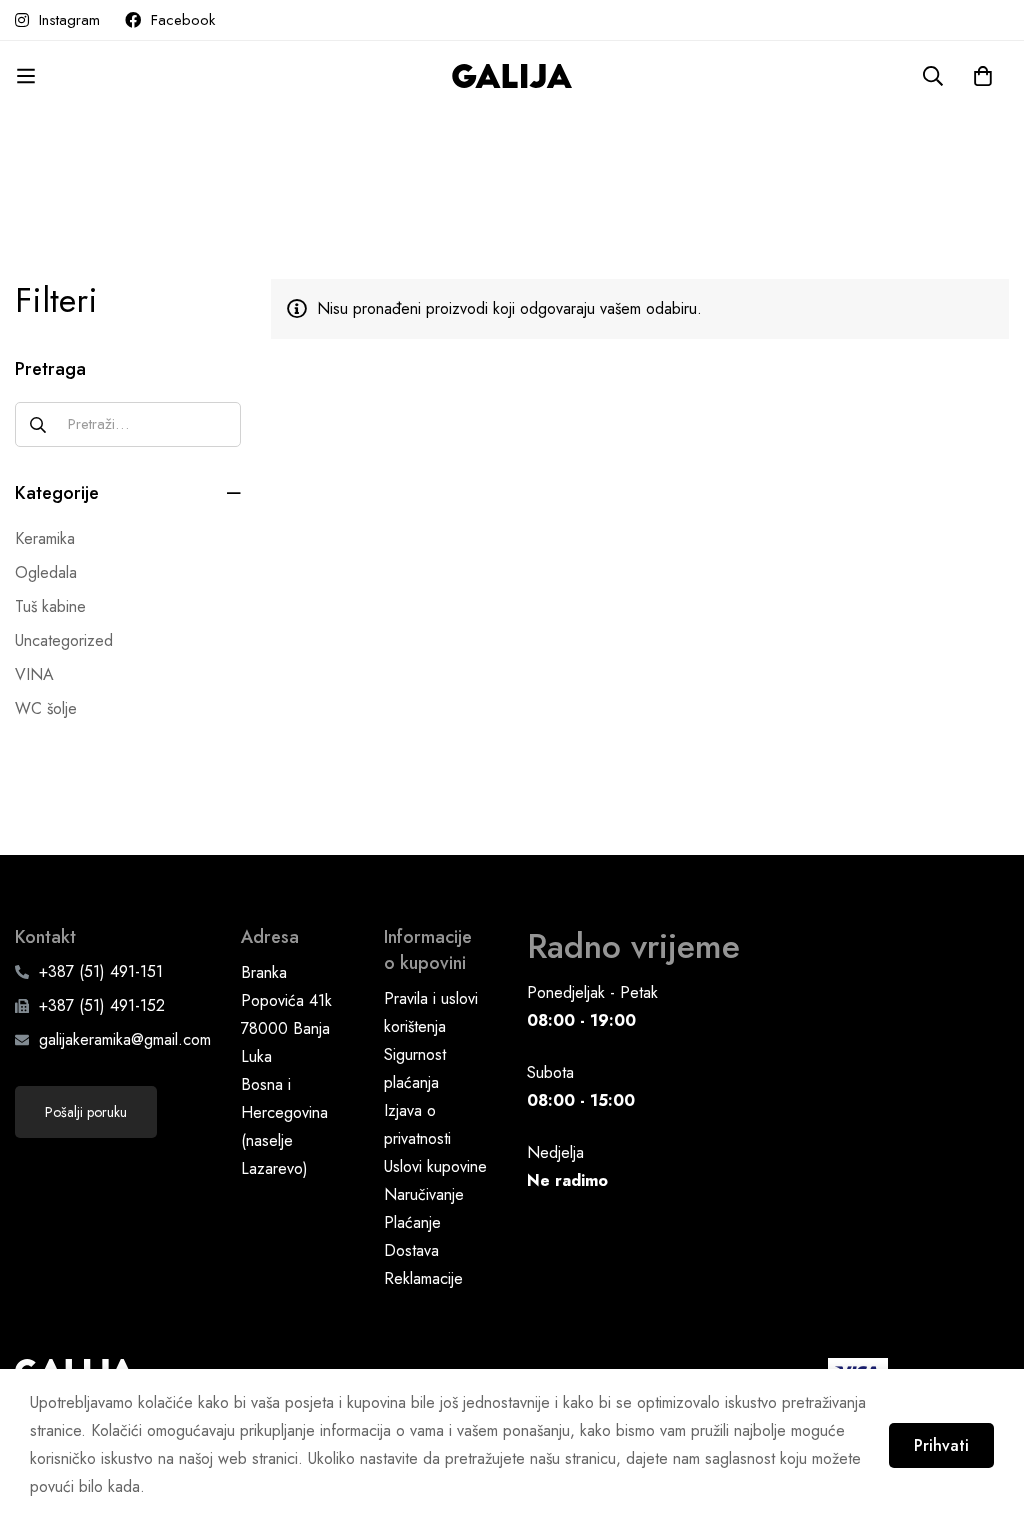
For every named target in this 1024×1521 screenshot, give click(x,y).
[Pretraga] (933, 76)
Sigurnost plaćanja (415, 1068)
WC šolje (46, 708)
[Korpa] (983, 76)
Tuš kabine (50, 606)
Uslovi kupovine (435, 1166)
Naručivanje (424, 1194)
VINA (34, 674)
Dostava (411, 1250)
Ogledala (46, 572)
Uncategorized (64, 640)
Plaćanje (412, 1222)
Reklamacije (423, 1278)
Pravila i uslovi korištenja (431, 1012)
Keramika (45, 538)
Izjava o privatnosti (417, 1124)
